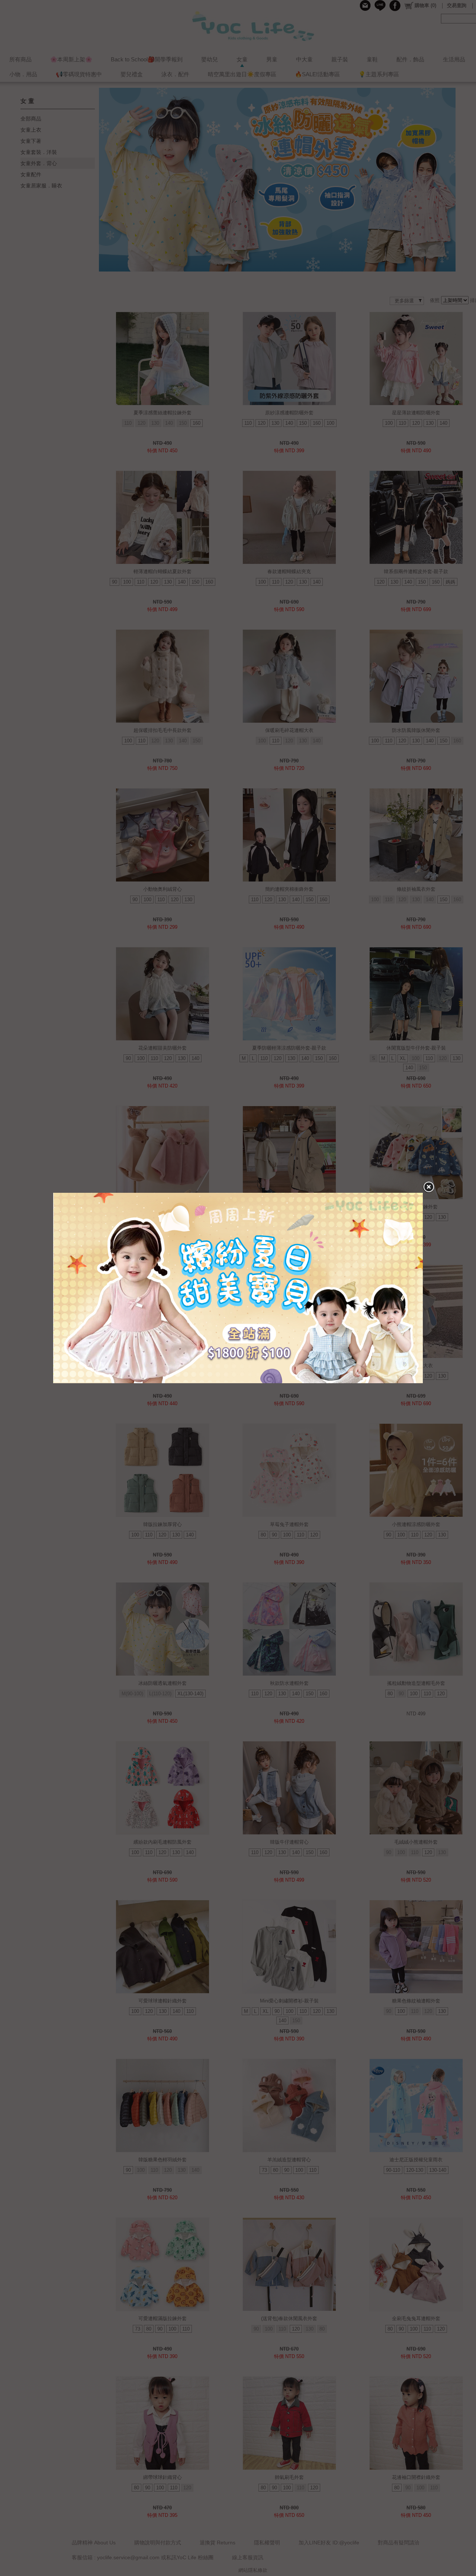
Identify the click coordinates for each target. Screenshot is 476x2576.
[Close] (428, 1187)
